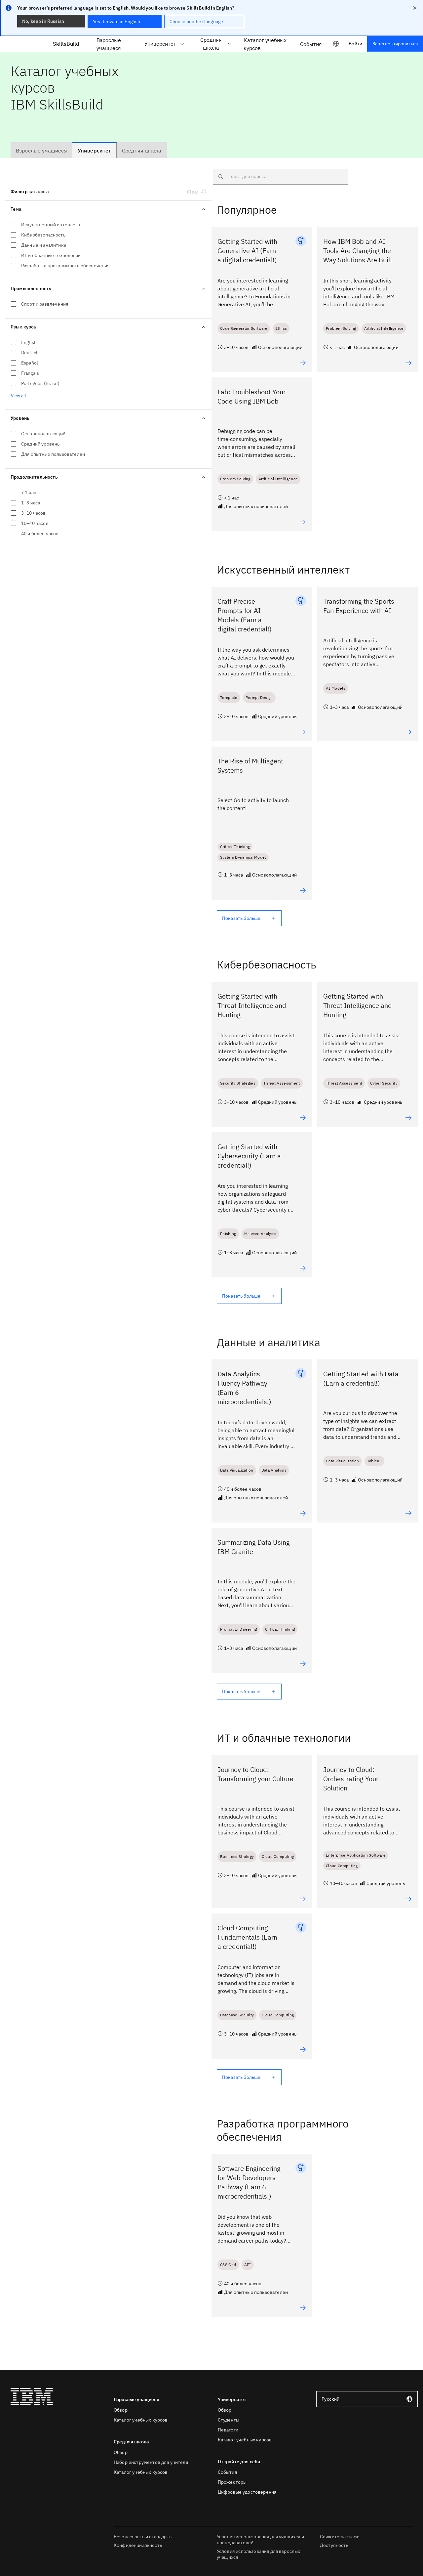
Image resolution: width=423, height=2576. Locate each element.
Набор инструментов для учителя (151, 2462)
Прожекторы (232, 2482)
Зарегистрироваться (395, 44)
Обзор (121, 2410)
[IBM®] (21, 44)
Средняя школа (211, 44)
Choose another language (196, 21)
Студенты (229, 2420)
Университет (160, 44)
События (227, 2472)
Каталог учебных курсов (141, 2420)
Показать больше (241, 918)
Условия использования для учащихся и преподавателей (260, 2540)
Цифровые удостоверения (247, 2492)
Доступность (334, 2545)
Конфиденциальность (138, 2545)
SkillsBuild (66, 44)
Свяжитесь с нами (340, 2537)
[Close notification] (415, 8)
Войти (355, 44)
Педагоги (228, 2430)
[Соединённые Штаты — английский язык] (336, 44)
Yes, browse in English (117, 21)
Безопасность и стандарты (143, 2537)
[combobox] (367, 2399)
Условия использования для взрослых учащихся (258, 2554)
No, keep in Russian (43, 21)
